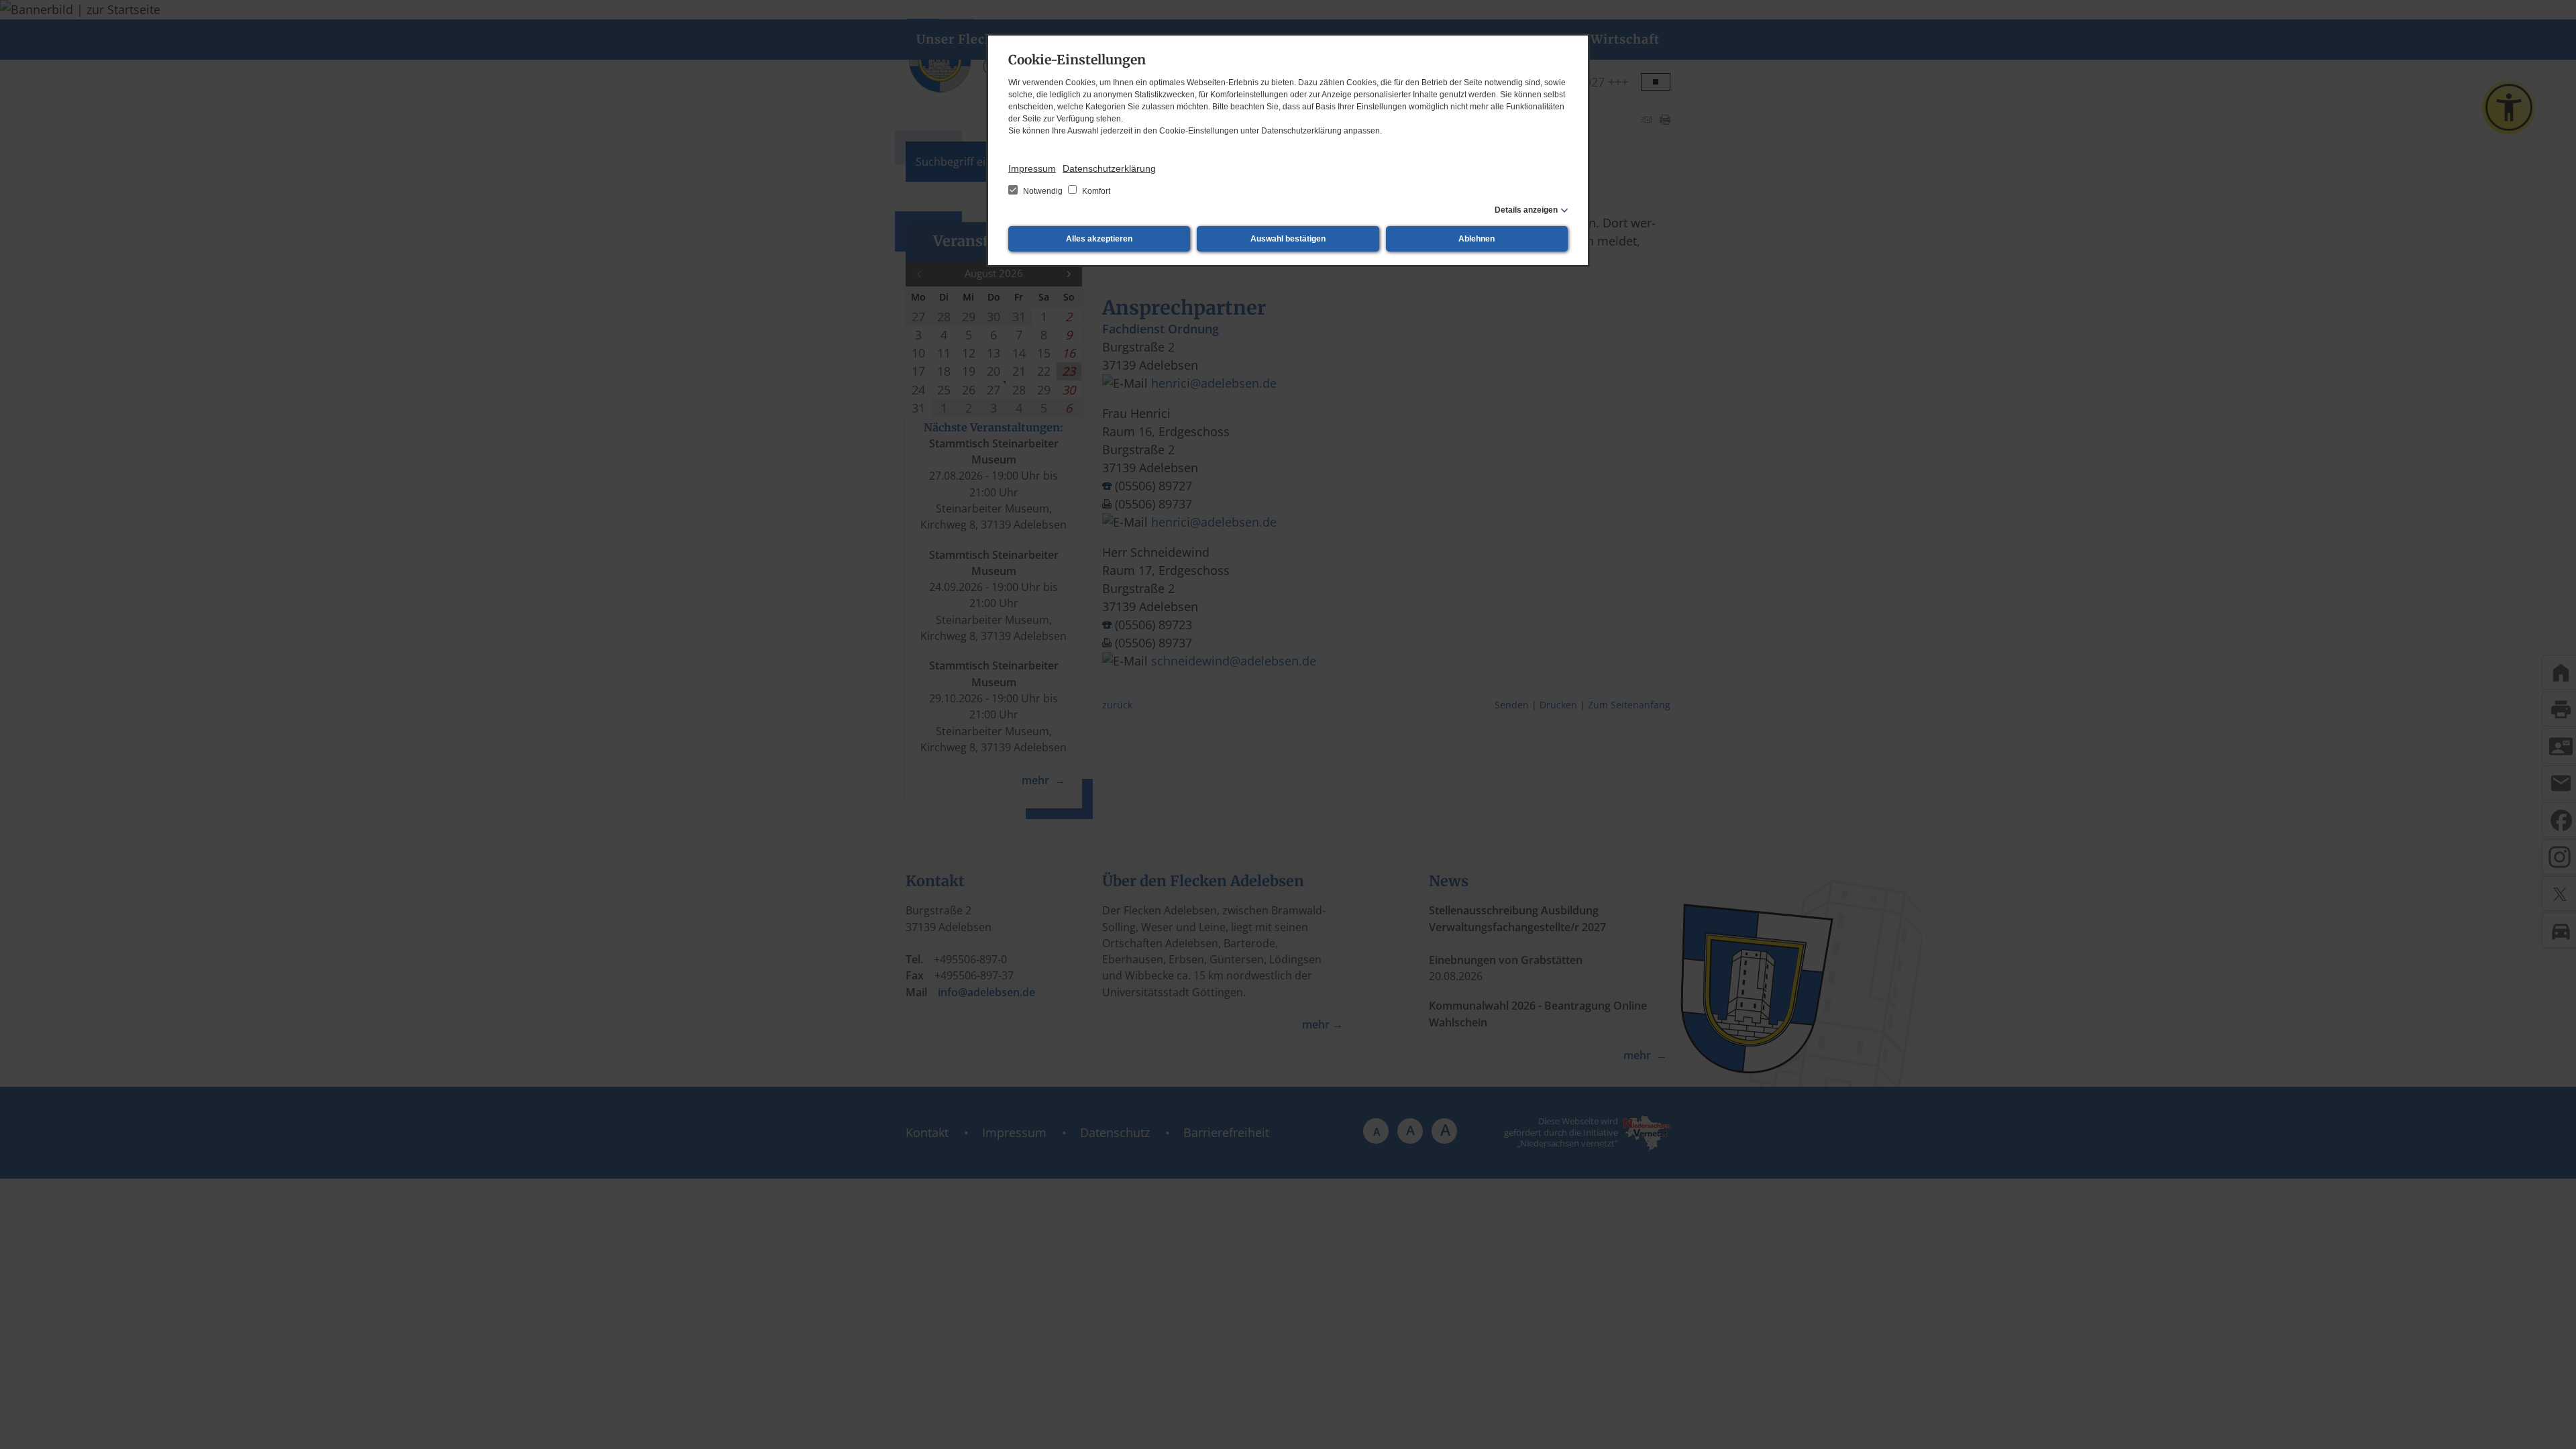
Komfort (1095, 191)
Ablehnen (1477, 239)
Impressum (1032, 168)
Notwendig (1043, 191)
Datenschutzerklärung (1109, 168)
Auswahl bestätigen (1288, 239)
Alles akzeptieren (1099, 239)
